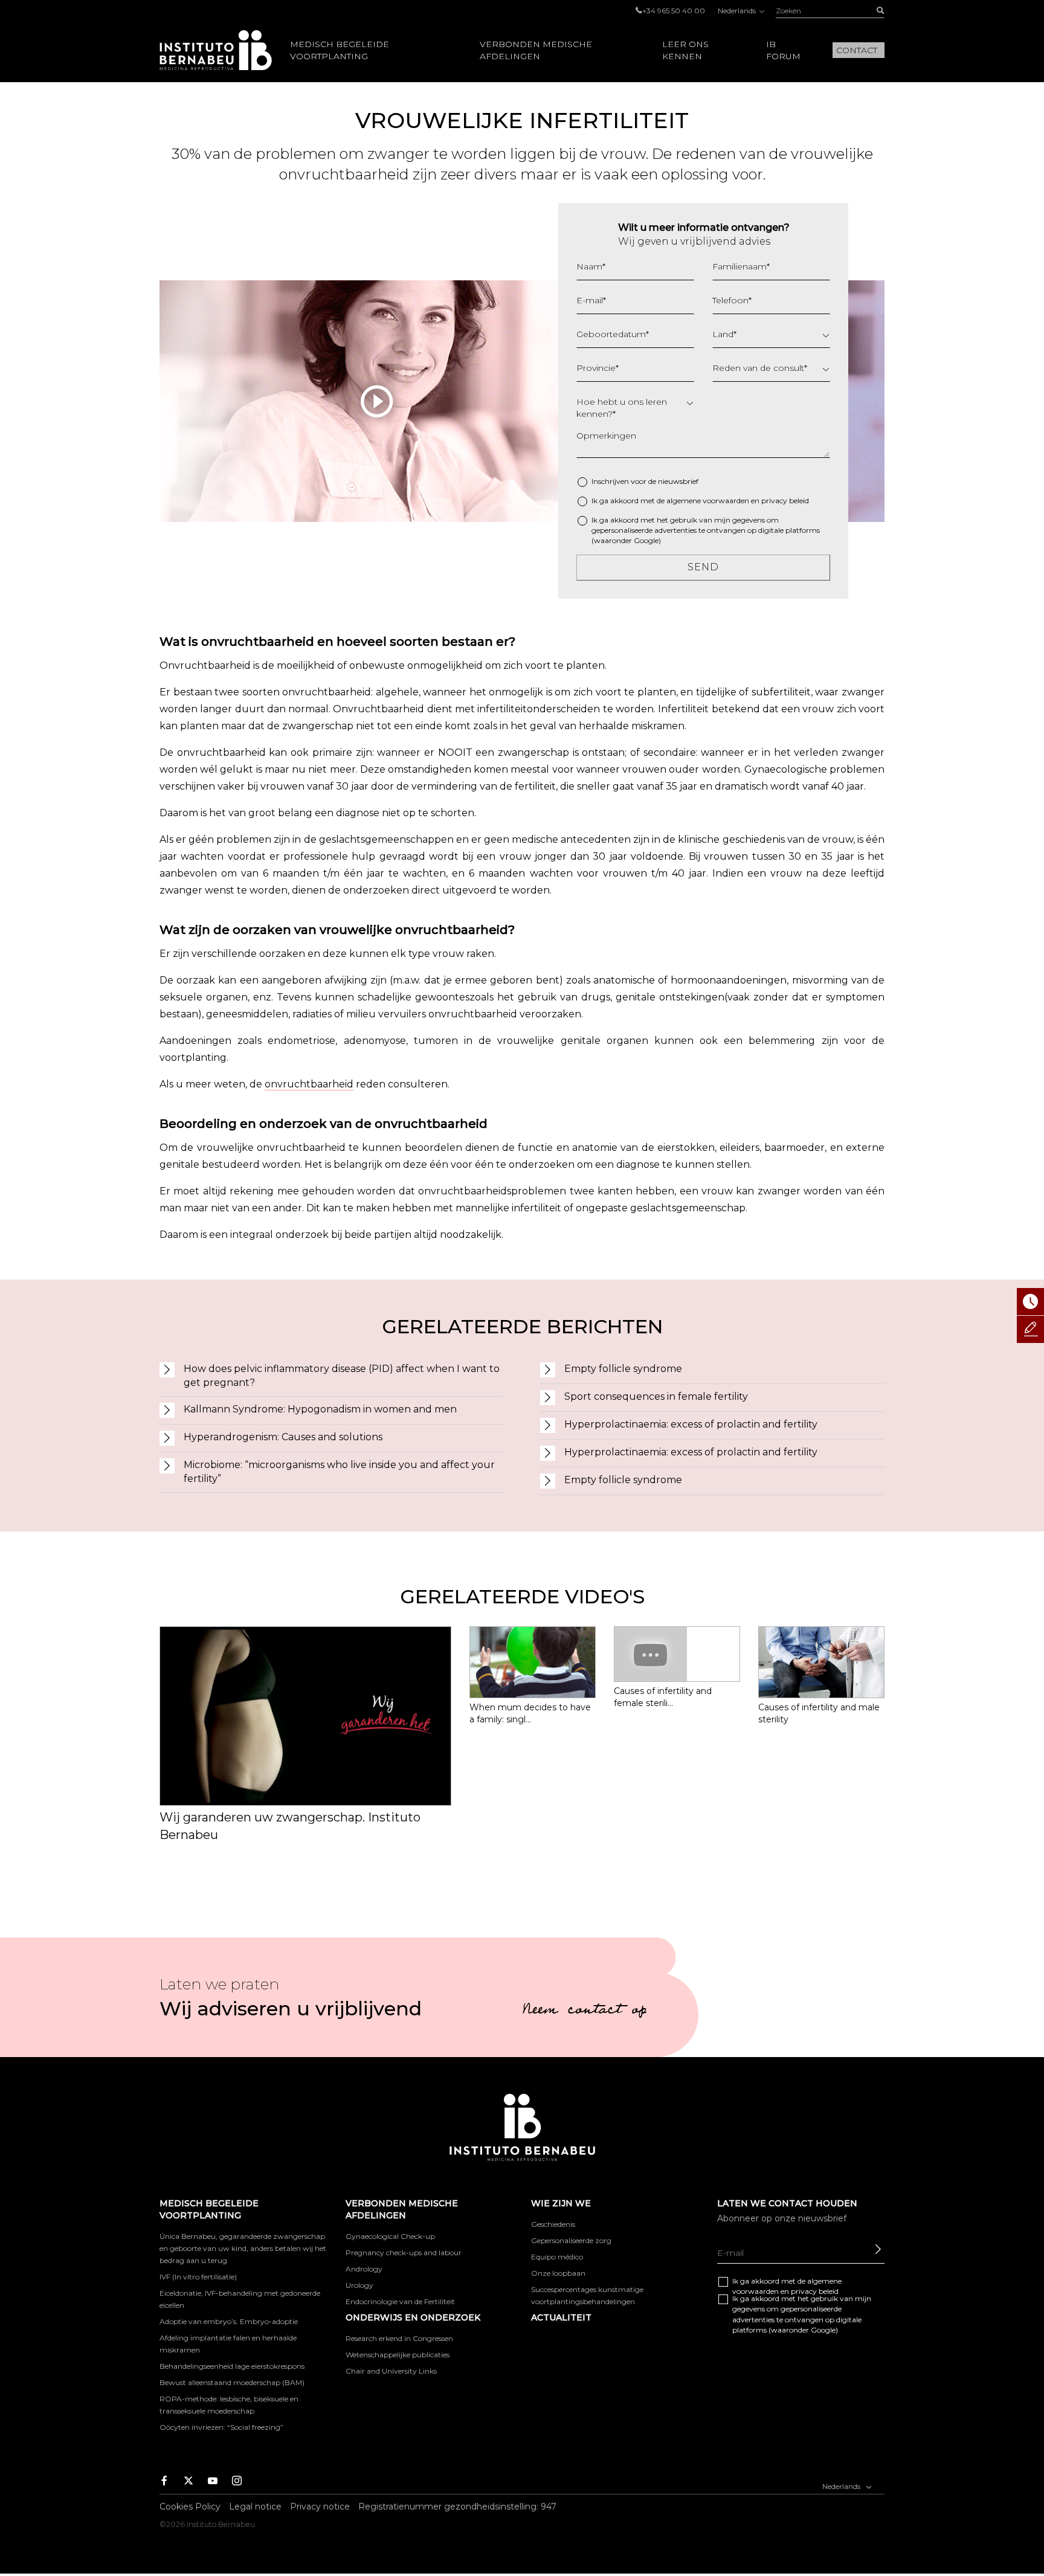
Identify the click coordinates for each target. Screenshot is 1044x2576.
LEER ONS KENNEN (685, 50)
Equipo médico (557, 2257)
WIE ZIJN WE (561, 2203)
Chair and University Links (391, 2371)
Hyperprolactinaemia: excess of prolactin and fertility (691, 1424)
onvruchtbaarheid (309, 1084)
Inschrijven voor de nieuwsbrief (645, 481)
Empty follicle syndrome (623, 1369)
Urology (359, 2285)
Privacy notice (320, 2507)
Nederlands (738, 11)
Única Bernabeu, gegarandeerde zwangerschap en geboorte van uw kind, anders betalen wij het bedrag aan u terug (243, 2248)
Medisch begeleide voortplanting (340, 50)
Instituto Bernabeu (216, 50)
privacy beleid (785, 501)
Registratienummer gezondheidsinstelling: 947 (457, 2507)
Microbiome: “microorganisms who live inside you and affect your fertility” (339, 1472)
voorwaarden (726, 501)
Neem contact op (584, 2011)
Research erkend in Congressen (399, 2338)
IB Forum (783, 50)
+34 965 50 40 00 (674, 11)
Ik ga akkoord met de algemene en (700, 501)
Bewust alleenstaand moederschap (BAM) (232, 2382)
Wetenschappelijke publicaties (398, 2355)
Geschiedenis (553, 2224)
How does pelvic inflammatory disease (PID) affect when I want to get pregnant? (342, 1376)
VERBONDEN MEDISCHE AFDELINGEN (536, 50)
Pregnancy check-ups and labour (404, 2252)
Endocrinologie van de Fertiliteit (400, 2301)
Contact (857, 50)
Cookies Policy (190, 2507)
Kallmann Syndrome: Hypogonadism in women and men (320, 1409)
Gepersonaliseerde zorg (571, 2240)
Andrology (364, 2269)
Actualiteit (561, 2317)
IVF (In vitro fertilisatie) (198, 2277)
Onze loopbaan (558, 2273)
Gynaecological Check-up (390, 2236)
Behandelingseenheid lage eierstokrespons (232, 2366)
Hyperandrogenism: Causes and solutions (283, 1437)
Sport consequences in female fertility (656, 1396)
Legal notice (255, 2507)
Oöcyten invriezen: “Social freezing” (221, 2427)
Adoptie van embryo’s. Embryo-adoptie (229, 2321)
